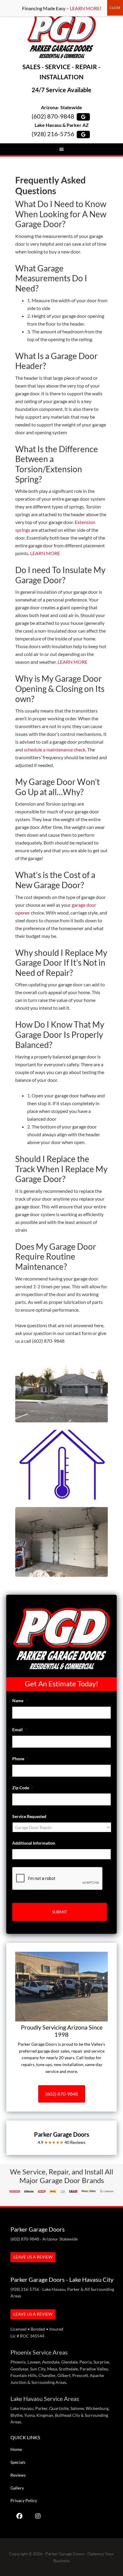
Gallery (17, 2488)
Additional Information (34, 1843)
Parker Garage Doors (62, 36)
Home (16, 2449)
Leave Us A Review (33, 2257)
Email (20, 1730)
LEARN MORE (45, 553)
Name (20, 1701)
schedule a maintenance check (55, 749)
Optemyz (96, 2554)
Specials (18, 2462)
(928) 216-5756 (53, 134)
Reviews (18, 2475)
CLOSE (115, 8)
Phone (20, 1759)
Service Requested (29, 1816)
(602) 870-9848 (53, 116)
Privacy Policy (24, 2500)
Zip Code (23, 1788)
